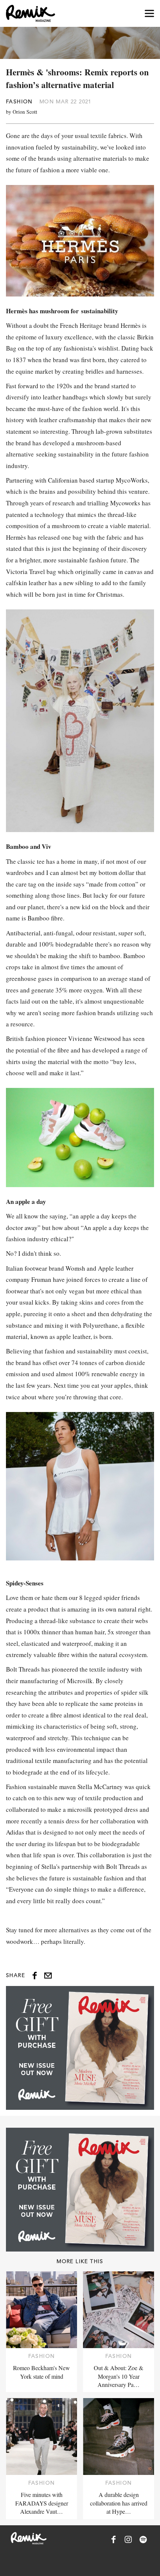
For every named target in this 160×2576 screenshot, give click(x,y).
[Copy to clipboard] (48, 1976)
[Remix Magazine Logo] (31, 13)
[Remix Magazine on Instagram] (128, 2539)
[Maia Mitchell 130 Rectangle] (80, 2048)
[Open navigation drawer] (149, 14)
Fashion (19, 101)
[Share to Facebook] (35, 1976)
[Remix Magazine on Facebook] (113, 2539)
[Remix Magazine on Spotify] (143, 2539)
